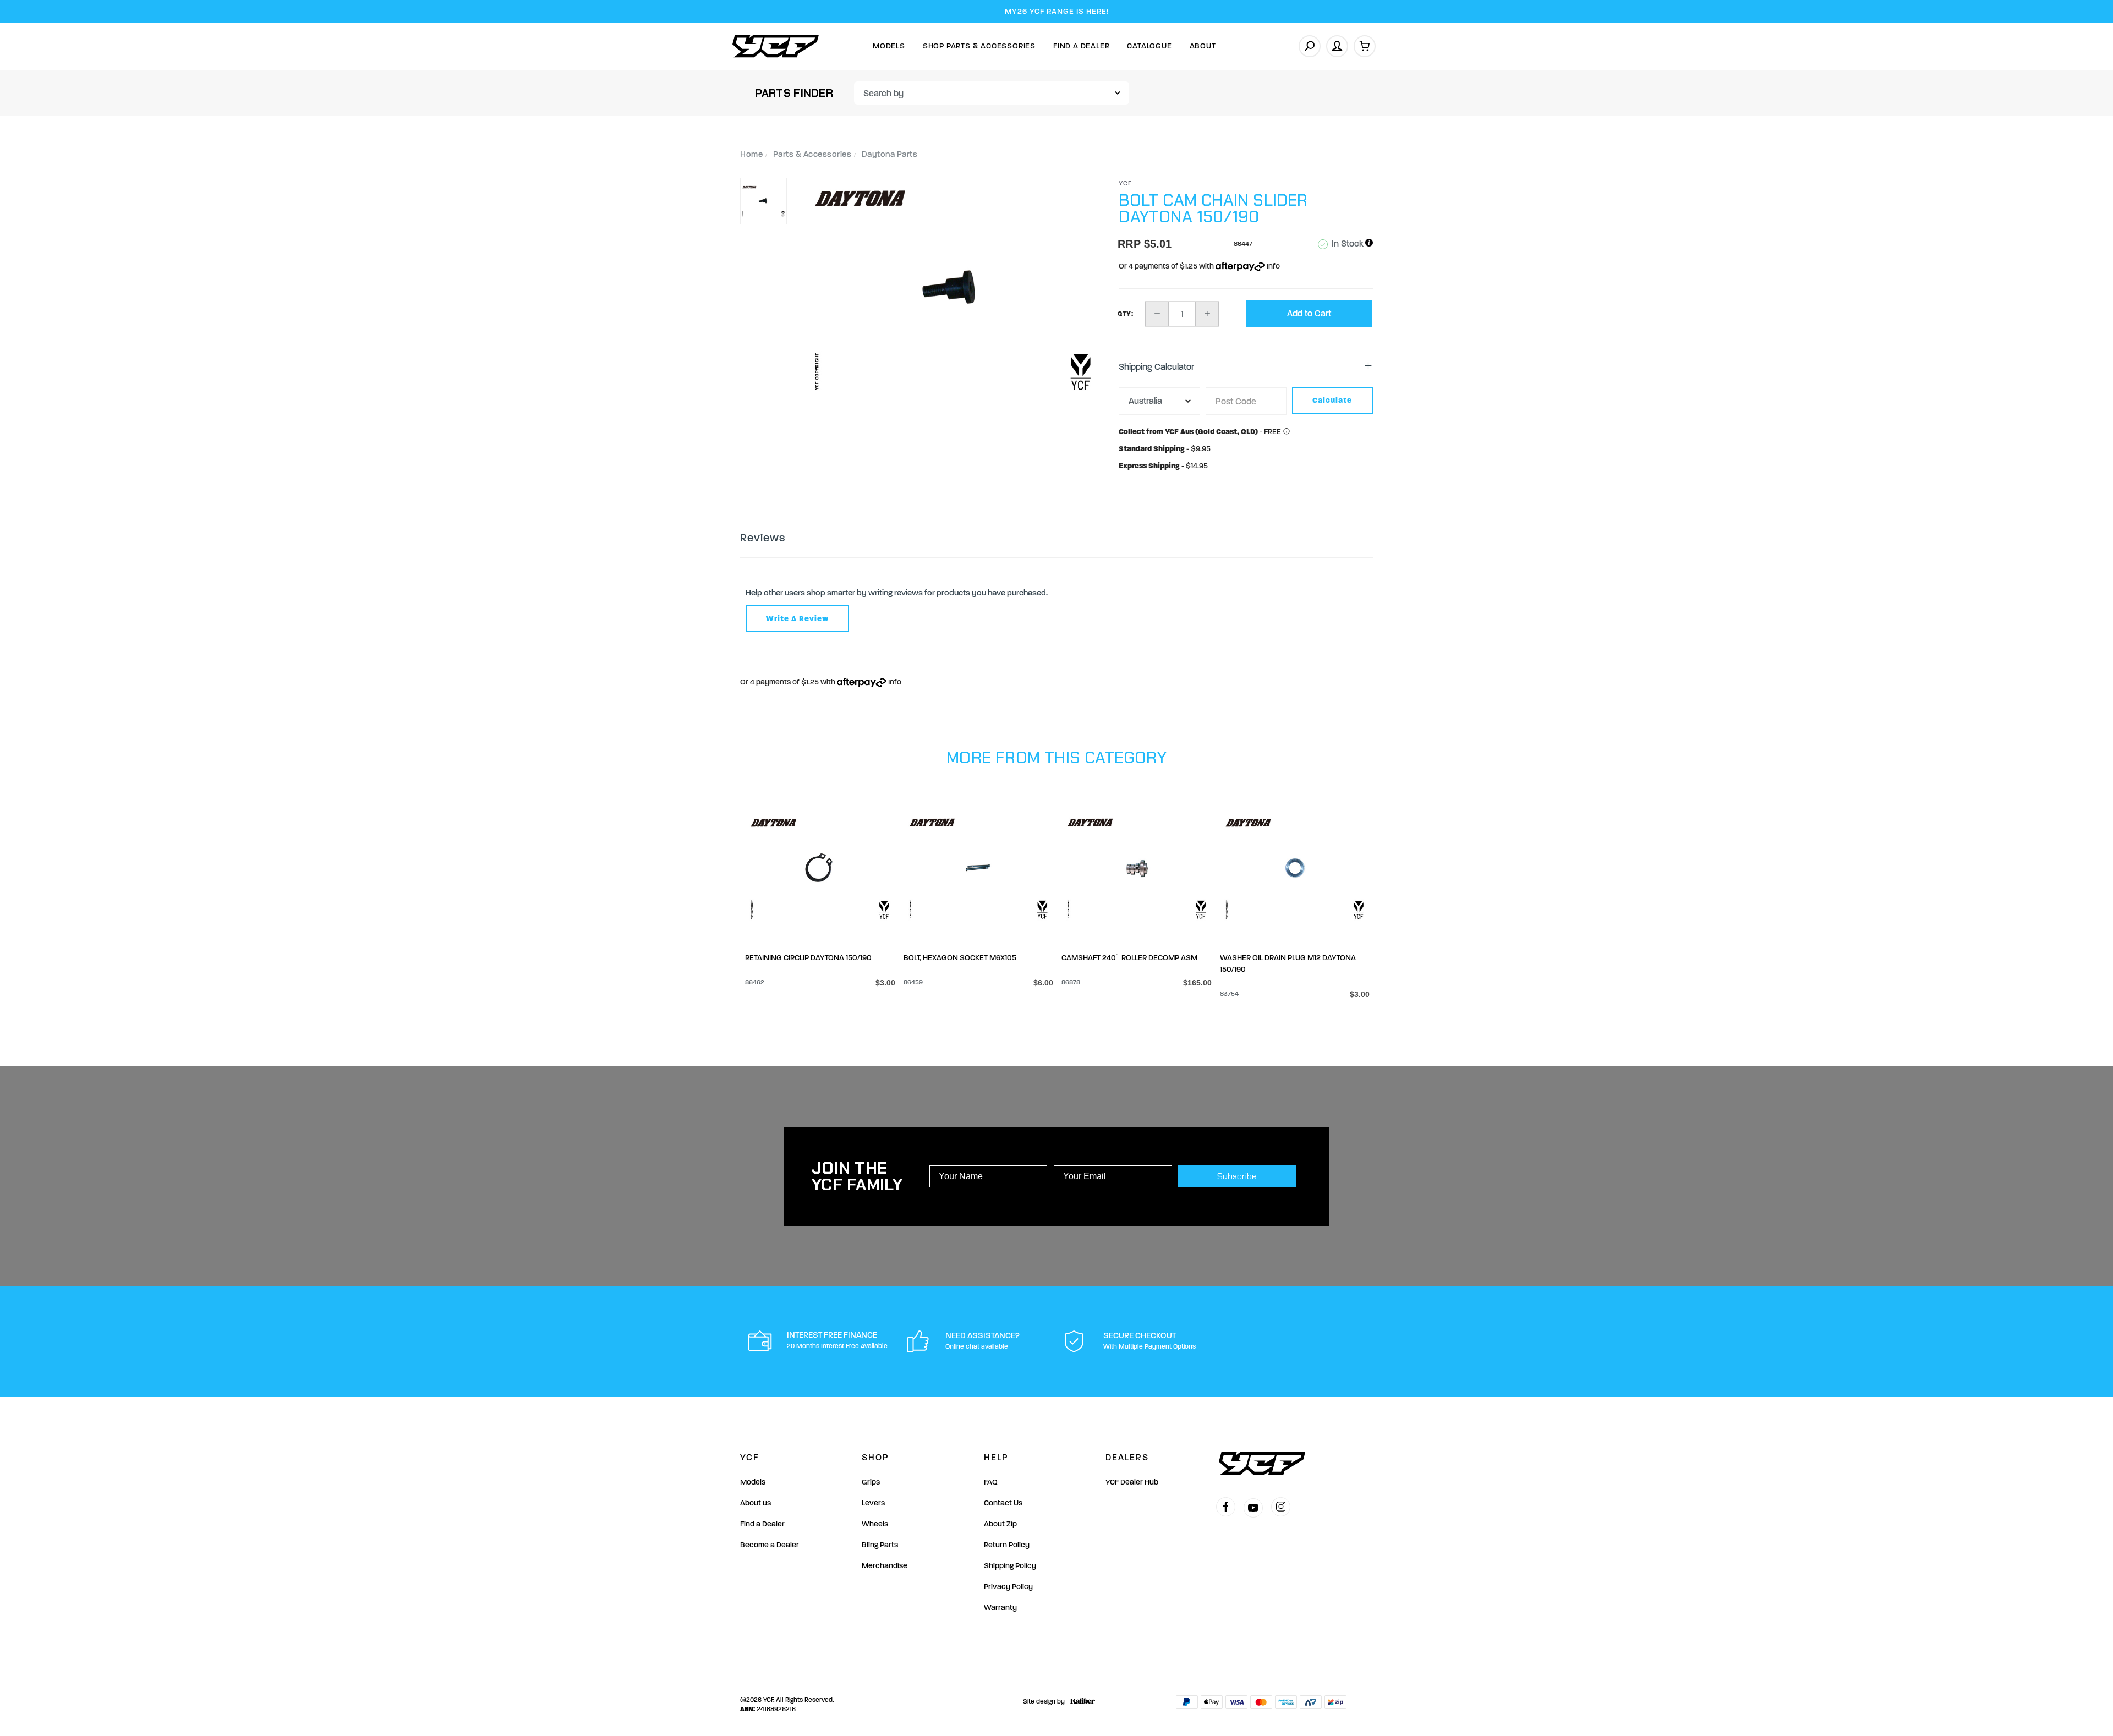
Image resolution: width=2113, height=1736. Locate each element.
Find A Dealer (1081, 46)
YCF (1126, 183)
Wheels (875, 1524)
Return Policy (1007, 1545)
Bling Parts (880, 1545)
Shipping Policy (1010, 1566)
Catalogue (1149, 46)
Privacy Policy (1008, 1587)
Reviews (763, 538)
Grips (871, 1482)
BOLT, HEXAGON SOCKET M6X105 (960, 958)
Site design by (1044, 1701)
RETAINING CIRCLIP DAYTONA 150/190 (808, 958)
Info (1272, 266)
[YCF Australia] (776, 46)
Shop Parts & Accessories (979, 46)
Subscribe (1237, 1176)
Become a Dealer (770, 1545)
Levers (873, 1503)
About (1203, 46)
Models (889, 46)
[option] (953, 290)
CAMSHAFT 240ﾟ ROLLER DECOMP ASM (1129, 958)
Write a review (797, 619)
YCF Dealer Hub (1132, 1482)
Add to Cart (1309, 313)
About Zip (1000, 1524)
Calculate (1332, 400)
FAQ (991, 1482)
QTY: (1126, 314)
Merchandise (885, 1566)
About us (756, 1503)
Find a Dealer (762, 1524)
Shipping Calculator (1156, 367)
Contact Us (1003, 1503)
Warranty (1000, 1608)
